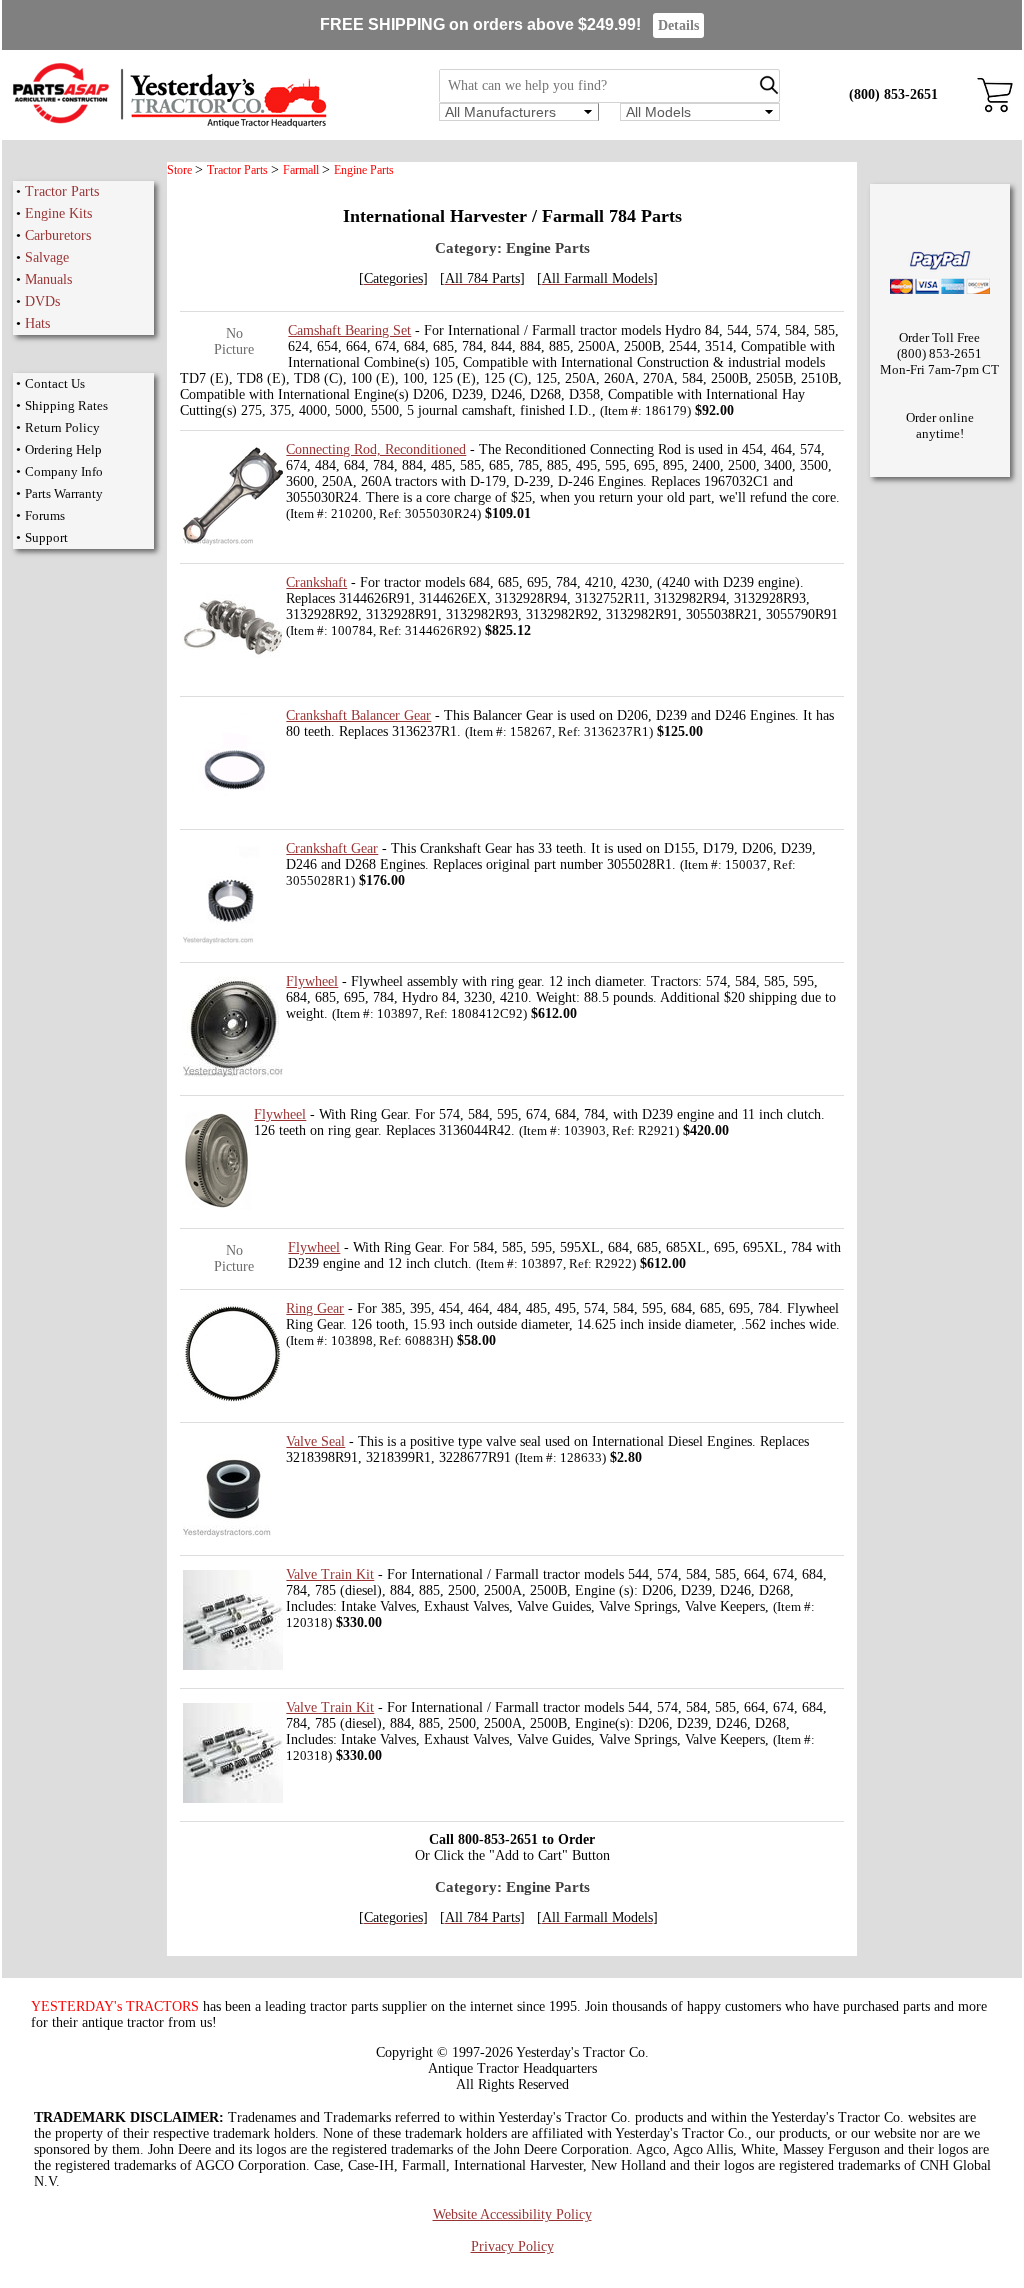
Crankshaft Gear (332, 848)
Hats (37, 323)
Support (46, 537)
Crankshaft (316, 582)
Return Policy (62, 427)
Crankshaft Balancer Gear (358, 715)
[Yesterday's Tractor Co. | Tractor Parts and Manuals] (168, 124)
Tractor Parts (62, 191)
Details (678, 25)
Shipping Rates (66, 405)
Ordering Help (63, 449)
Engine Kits (58, 213)
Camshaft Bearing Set (349, 330)
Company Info (64, 471)
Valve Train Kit (330, 1574)
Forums (45, 515)
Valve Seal (315, 1441)
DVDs (42, 301)
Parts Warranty (64, 493)
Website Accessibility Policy (512, 2214)
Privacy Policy (512, 2246)
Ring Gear (315, 1308)
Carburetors (58, 235)
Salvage (47, 257)
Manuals (48, 279)
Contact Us (55, 383)
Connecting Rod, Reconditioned (376, 449)
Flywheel (312, 981)
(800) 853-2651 (893, 94)
